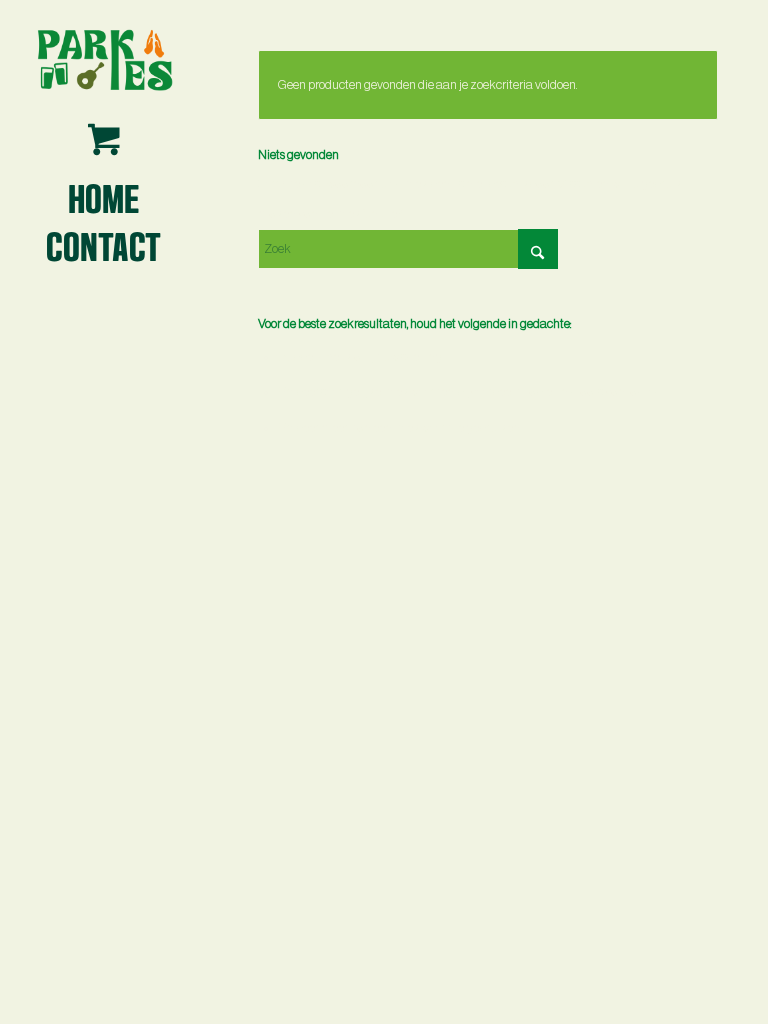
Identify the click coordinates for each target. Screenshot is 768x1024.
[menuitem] (104, 197)
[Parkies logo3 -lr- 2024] (104, 59)
